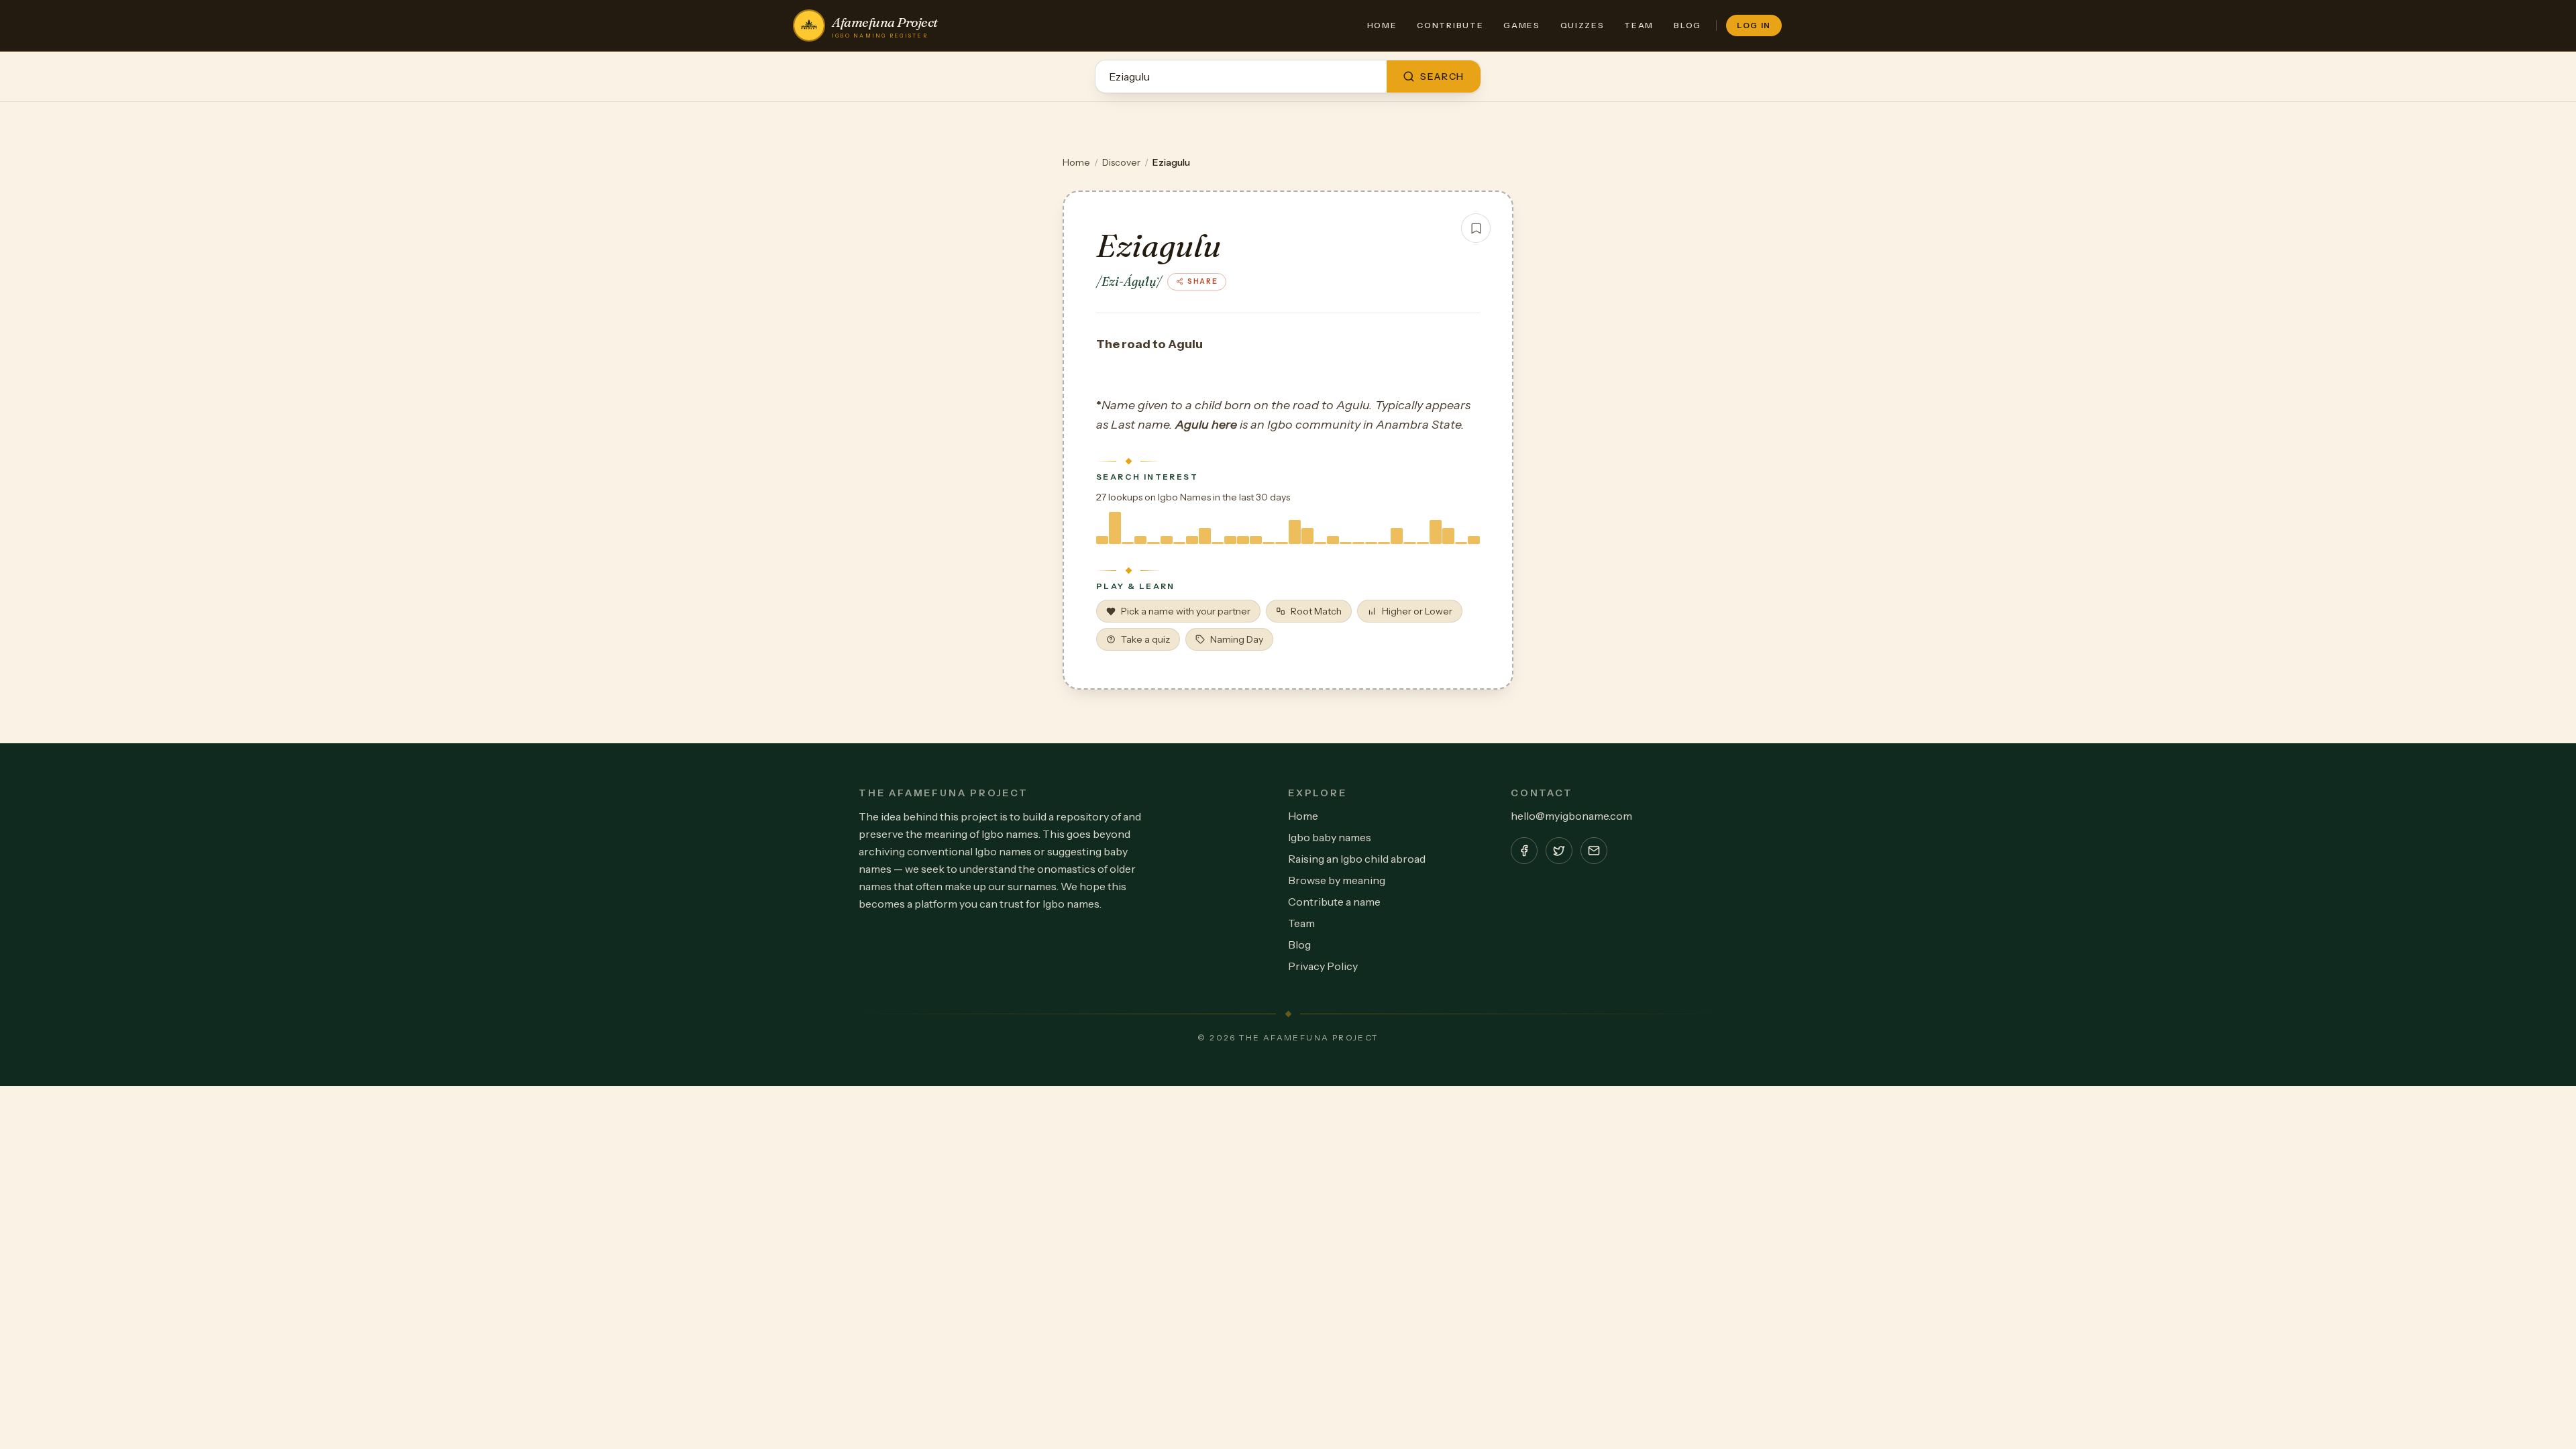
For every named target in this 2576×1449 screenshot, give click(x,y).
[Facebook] (1524, 851)
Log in (1754, 25)
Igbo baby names (1330, 837)
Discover (1121, 162)
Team (1639, 25)
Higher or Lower (1417, 611)
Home (1382, 25)
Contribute (1450, 25)
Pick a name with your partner (1186, 611)
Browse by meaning (1337, 880)
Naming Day (1237, 639)
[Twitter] (1559, 851)
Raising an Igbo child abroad (1357, 859)
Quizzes (1582, 25)
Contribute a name (1334, 902)
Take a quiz (1145, 639)
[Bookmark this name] (1476, 228)
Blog (1687, 25)
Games (1521, 25)
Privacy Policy (1323, 966)
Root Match (1316, 611)
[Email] (1594, 851)
